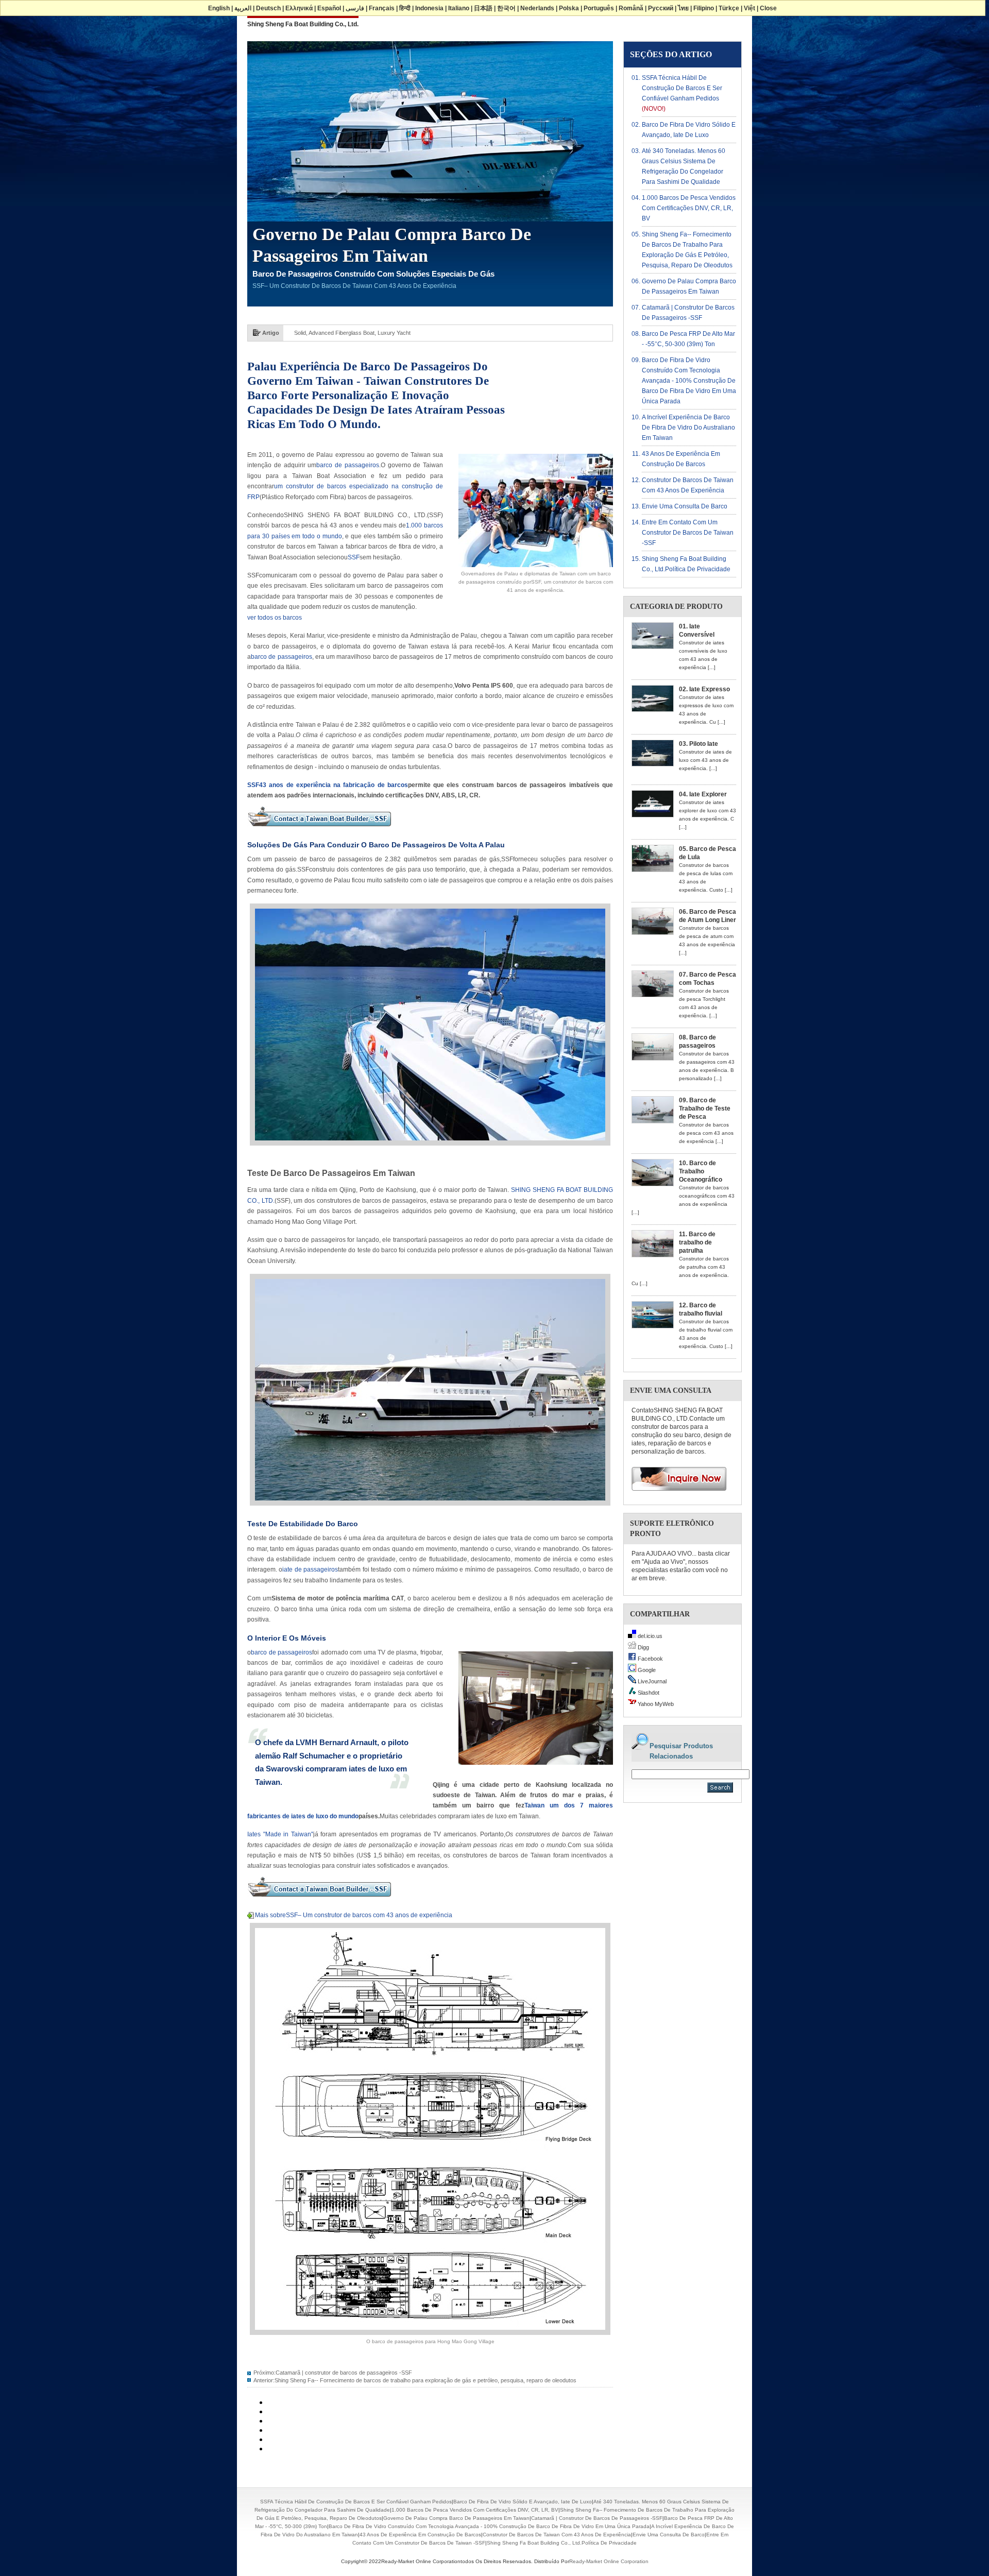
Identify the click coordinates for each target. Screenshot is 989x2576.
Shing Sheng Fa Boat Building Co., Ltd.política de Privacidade (562, 2543)
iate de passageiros (310, 1570)
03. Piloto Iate (698, 744)
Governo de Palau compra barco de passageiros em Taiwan (456, 2518)
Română (631, 8)
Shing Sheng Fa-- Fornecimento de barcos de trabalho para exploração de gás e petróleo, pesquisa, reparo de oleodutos (425, 2380)
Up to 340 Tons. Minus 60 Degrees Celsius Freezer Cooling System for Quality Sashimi (403, 333)
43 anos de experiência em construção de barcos (420, 2535)
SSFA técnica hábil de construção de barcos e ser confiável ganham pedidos (682, 88)
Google (646, 1670)
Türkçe (729, 8)
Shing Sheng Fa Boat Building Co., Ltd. (303, 24)
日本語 (483, 8)
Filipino (704, 8)
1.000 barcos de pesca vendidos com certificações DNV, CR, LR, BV (689, 208)
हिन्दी (405, 8)
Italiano (459, 8)
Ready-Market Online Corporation (609, 2561)
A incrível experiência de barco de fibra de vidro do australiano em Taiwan (688, 428)
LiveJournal (651, 1681)
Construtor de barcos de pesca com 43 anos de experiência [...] (706, 1133)
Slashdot (648, 1693)
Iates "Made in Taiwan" (280, 1834)
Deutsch (268, 8)
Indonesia (429, 8)
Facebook (650, 1659)
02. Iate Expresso (704, 689)
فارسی (355, 8)
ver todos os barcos (275, 618)
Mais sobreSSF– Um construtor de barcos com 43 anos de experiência (354, 1915)
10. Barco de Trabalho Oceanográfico (701, 1171)
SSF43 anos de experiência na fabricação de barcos (328, 785)
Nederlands (537, 8)
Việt (749, 8)
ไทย (683, 8)
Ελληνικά (299, 8)
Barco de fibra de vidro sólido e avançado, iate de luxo (523, 2502)
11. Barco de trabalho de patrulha (697, 1242)
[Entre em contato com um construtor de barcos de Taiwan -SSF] (319, 830)
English (219, 8)
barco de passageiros (348, 465)
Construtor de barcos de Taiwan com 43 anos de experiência (557, 2535)
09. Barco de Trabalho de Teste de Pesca (705, 1108)
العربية (243, 8)
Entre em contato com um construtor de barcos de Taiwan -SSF (688, 533)
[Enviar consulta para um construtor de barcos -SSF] (675, 1494)
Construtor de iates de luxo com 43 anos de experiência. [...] (705, 760)
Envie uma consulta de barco (685, 506)
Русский (661, 8)
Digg (643, 1647)
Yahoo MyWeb (655, 1704)
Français (382, 8)
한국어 (506, 8)
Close (768, 8)
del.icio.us (649, 1636)
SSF (354, 557)
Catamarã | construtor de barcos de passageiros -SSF (344, 2373)
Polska (569, 8)
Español (329, 8)
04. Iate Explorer (703, 794)
